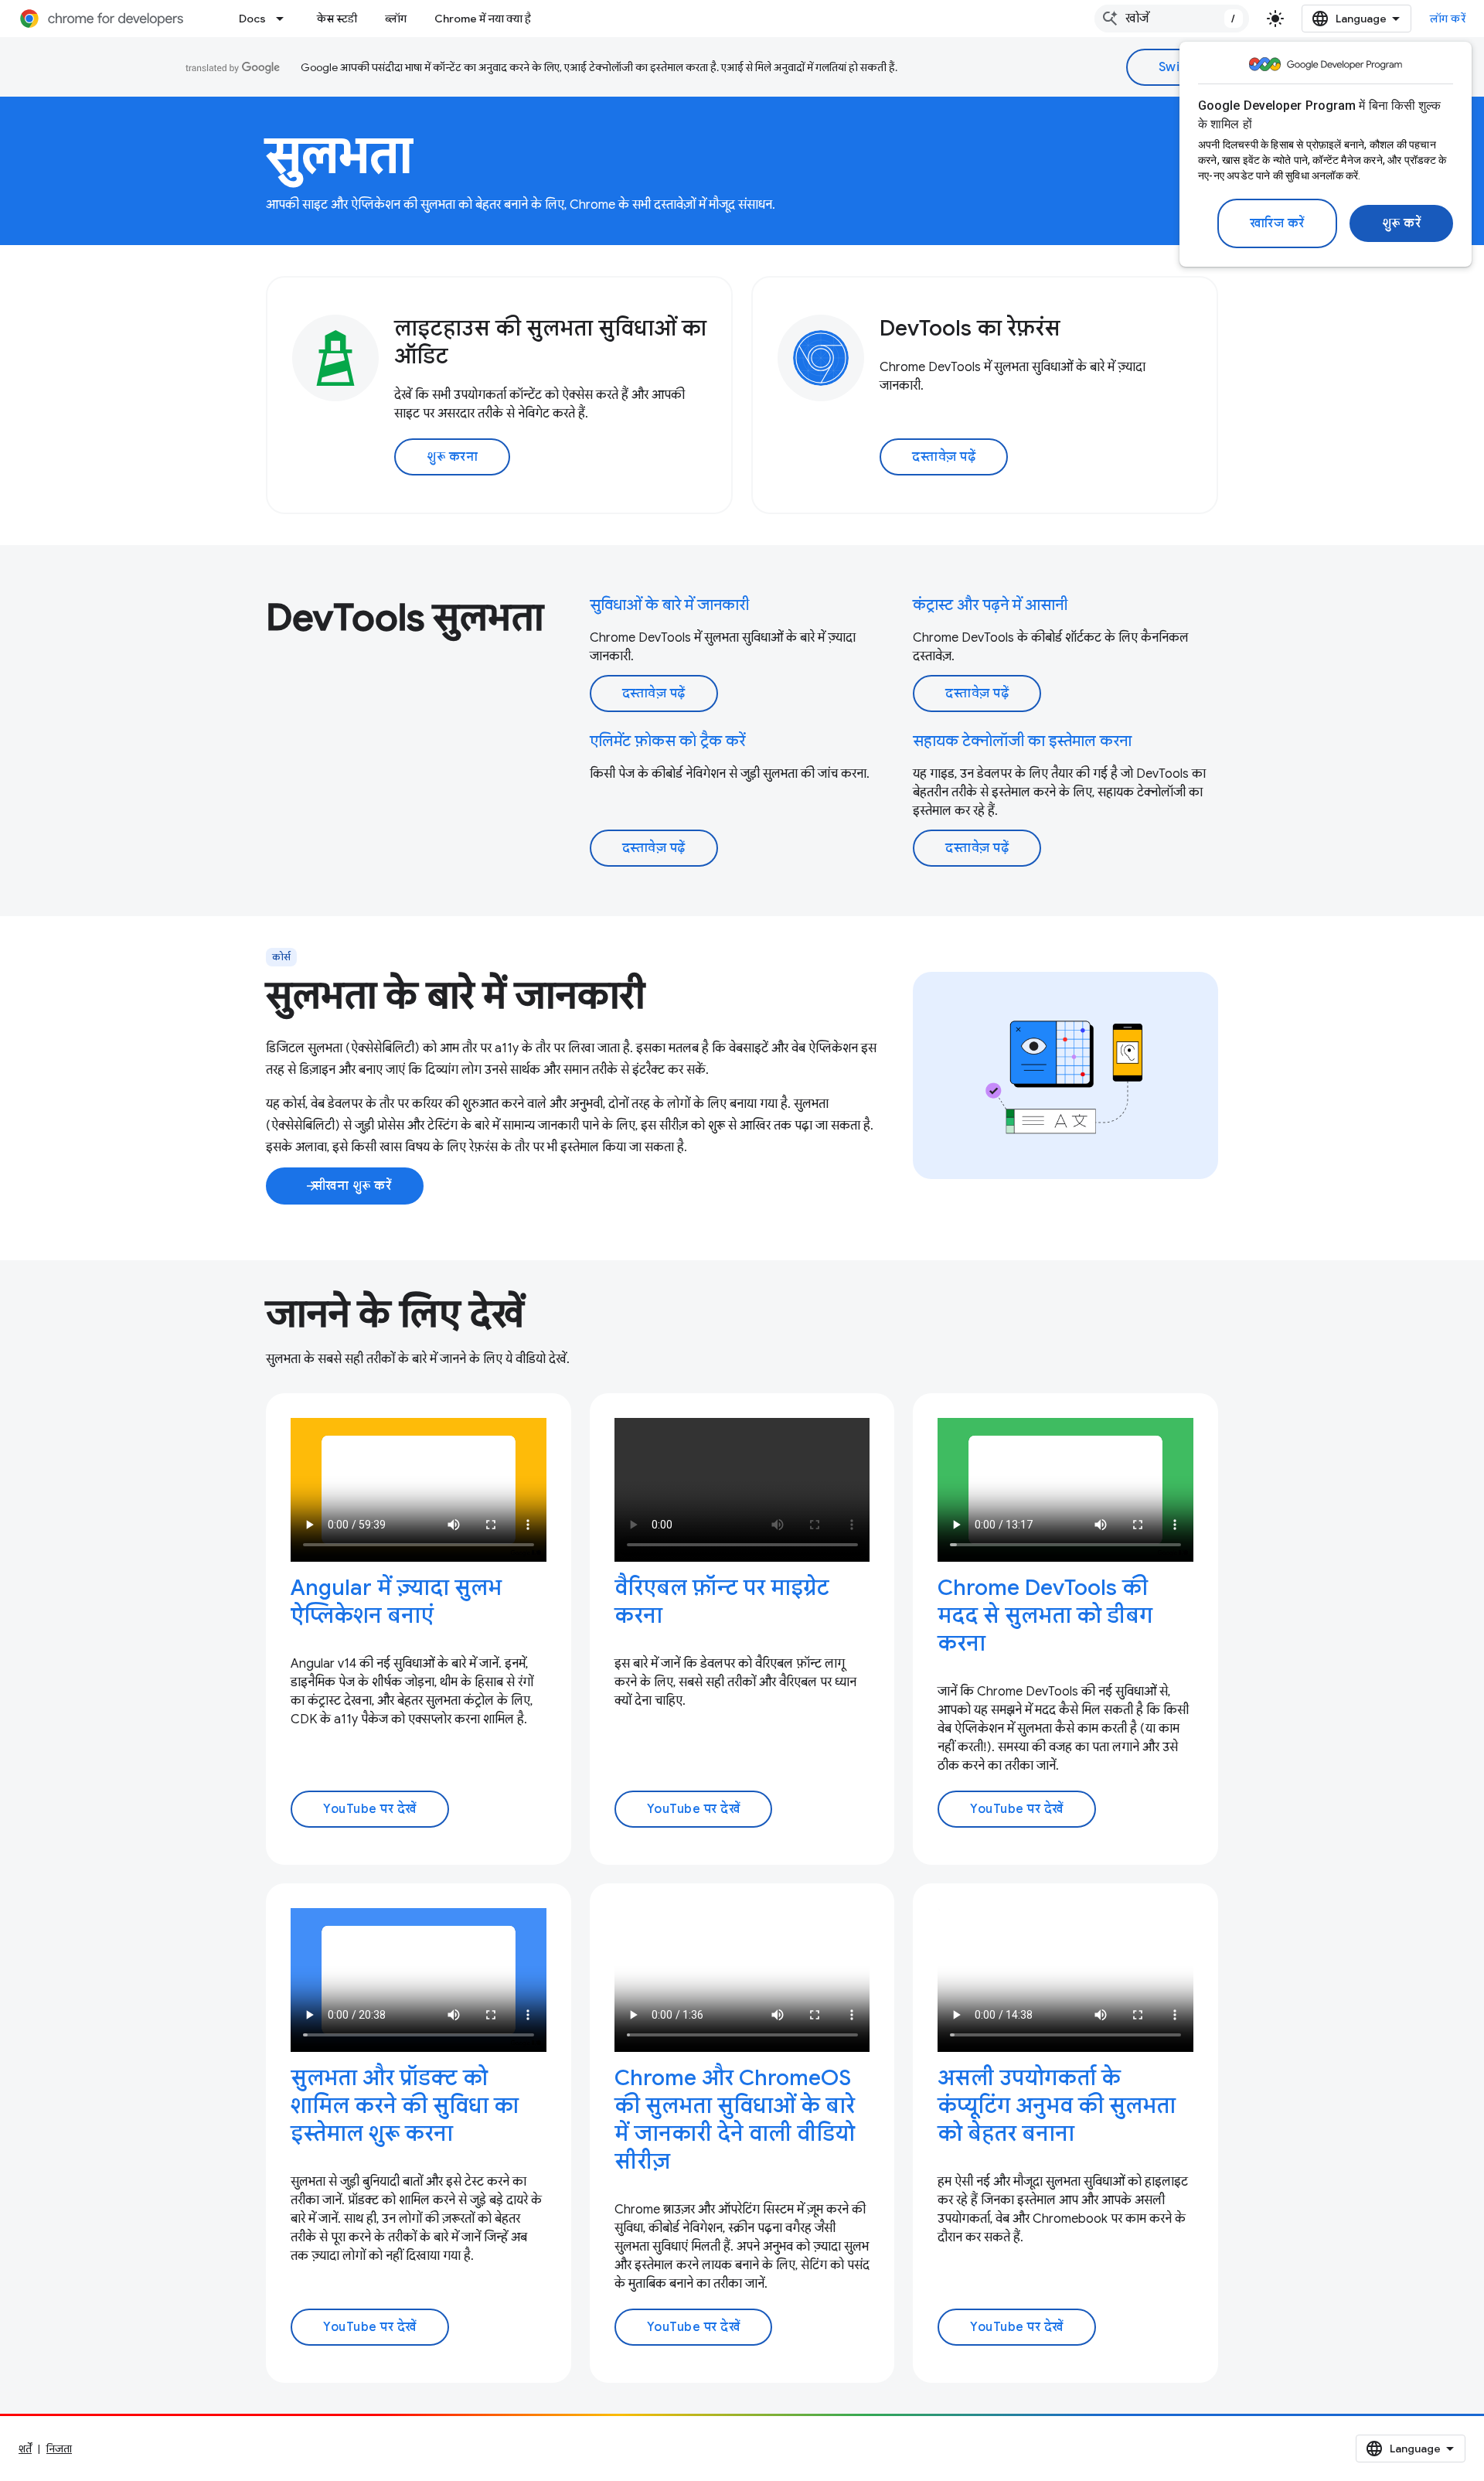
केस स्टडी (337, 19)
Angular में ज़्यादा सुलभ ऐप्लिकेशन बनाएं (396, 1602)
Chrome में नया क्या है (483, 19)
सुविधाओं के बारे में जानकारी (669, 605)
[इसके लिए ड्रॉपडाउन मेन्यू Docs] (284, 19)
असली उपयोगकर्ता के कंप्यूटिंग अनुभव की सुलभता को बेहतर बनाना (1057, 2106)
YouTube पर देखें (370, 1809)
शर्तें (25, 2449)
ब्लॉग (396, 19)
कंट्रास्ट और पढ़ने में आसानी (990, 605)
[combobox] (1172, 19)
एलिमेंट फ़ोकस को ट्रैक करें (667, 741)
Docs (252, 19)
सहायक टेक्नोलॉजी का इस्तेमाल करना (1022, 741)
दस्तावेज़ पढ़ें (944, 457)
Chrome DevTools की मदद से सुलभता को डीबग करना (1045, 1615)
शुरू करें (1402, 223)
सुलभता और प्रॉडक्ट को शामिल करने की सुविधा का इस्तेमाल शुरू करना (405, 2106)
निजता (59, 2449)
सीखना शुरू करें (348, 1186)
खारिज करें (1277, 223)
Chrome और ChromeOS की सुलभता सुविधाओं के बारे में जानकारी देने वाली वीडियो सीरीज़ (735, 2120)
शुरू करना (452, 457)
